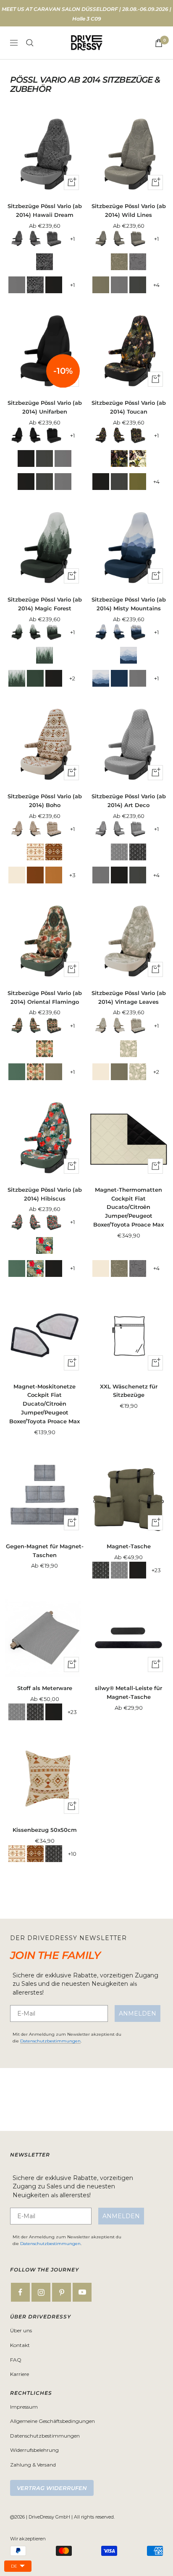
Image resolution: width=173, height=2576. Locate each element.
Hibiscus (45, 1245)
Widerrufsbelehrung (34, 2450)
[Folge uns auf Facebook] (20, 2292)
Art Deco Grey (119, 852)
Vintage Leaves (128, 1049)
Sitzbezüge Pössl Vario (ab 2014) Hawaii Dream (45, 210)
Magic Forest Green (35, 678)
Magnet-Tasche (129, 1546)
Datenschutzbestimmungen (50, 2041)
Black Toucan (119, 458)
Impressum (24, 2407)
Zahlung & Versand (33, 2465)
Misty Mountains (128, 655)
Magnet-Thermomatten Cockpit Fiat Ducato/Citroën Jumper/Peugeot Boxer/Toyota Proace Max (128, 1207)
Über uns (21, 2330)
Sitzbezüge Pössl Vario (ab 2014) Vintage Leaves (129, 997)
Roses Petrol (17, 1072)
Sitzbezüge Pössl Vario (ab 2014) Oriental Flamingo (45, 997)
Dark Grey (138, 285)
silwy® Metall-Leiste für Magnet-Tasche (128, 1692)
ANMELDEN (138, 2013)
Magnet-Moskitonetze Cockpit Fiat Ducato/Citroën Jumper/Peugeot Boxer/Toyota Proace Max (45, 1404)
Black (54, 285)
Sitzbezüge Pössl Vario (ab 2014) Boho (45, 801)
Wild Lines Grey (138, 262)
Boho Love (54, 852)
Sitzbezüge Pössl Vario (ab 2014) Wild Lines (129, 210)
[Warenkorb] (159, 43)
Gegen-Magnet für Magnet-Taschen (45, 1551)
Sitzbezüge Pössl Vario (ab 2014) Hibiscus (45, 1194)
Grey (17, 285)
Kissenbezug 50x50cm (45, 1830)
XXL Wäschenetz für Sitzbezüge (129, 1391)
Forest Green (138, 482)
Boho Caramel (54, 875)
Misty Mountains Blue (119, 678)
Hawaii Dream (45, 262)
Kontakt (20, 2345)
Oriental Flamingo (45, 1049)
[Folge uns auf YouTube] (82, 2292)
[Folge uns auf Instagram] (41, 2292)
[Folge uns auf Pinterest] (62, 2292)
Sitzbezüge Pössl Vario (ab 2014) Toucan (129, 407)
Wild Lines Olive (119, 262)
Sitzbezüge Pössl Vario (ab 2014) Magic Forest (45, 604)
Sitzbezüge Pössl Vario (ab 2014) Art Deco (129, 801)
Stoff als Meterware (45, 1688)
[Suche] (30, 43)
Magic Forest (45, 655)
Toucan (138, 458)
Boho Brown (35, 875)
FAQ (16, 2360)
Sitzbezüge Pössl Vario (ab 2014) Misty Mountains (129, 604)
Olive (101, 285)
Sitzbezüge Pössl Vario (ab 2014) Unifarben (45, 407)
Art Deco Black (138, 852)
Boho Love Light (35, 852)
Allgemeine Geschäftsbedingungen (52, 2421)
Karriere (20, 2374)
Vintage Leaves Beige (17, 875)
